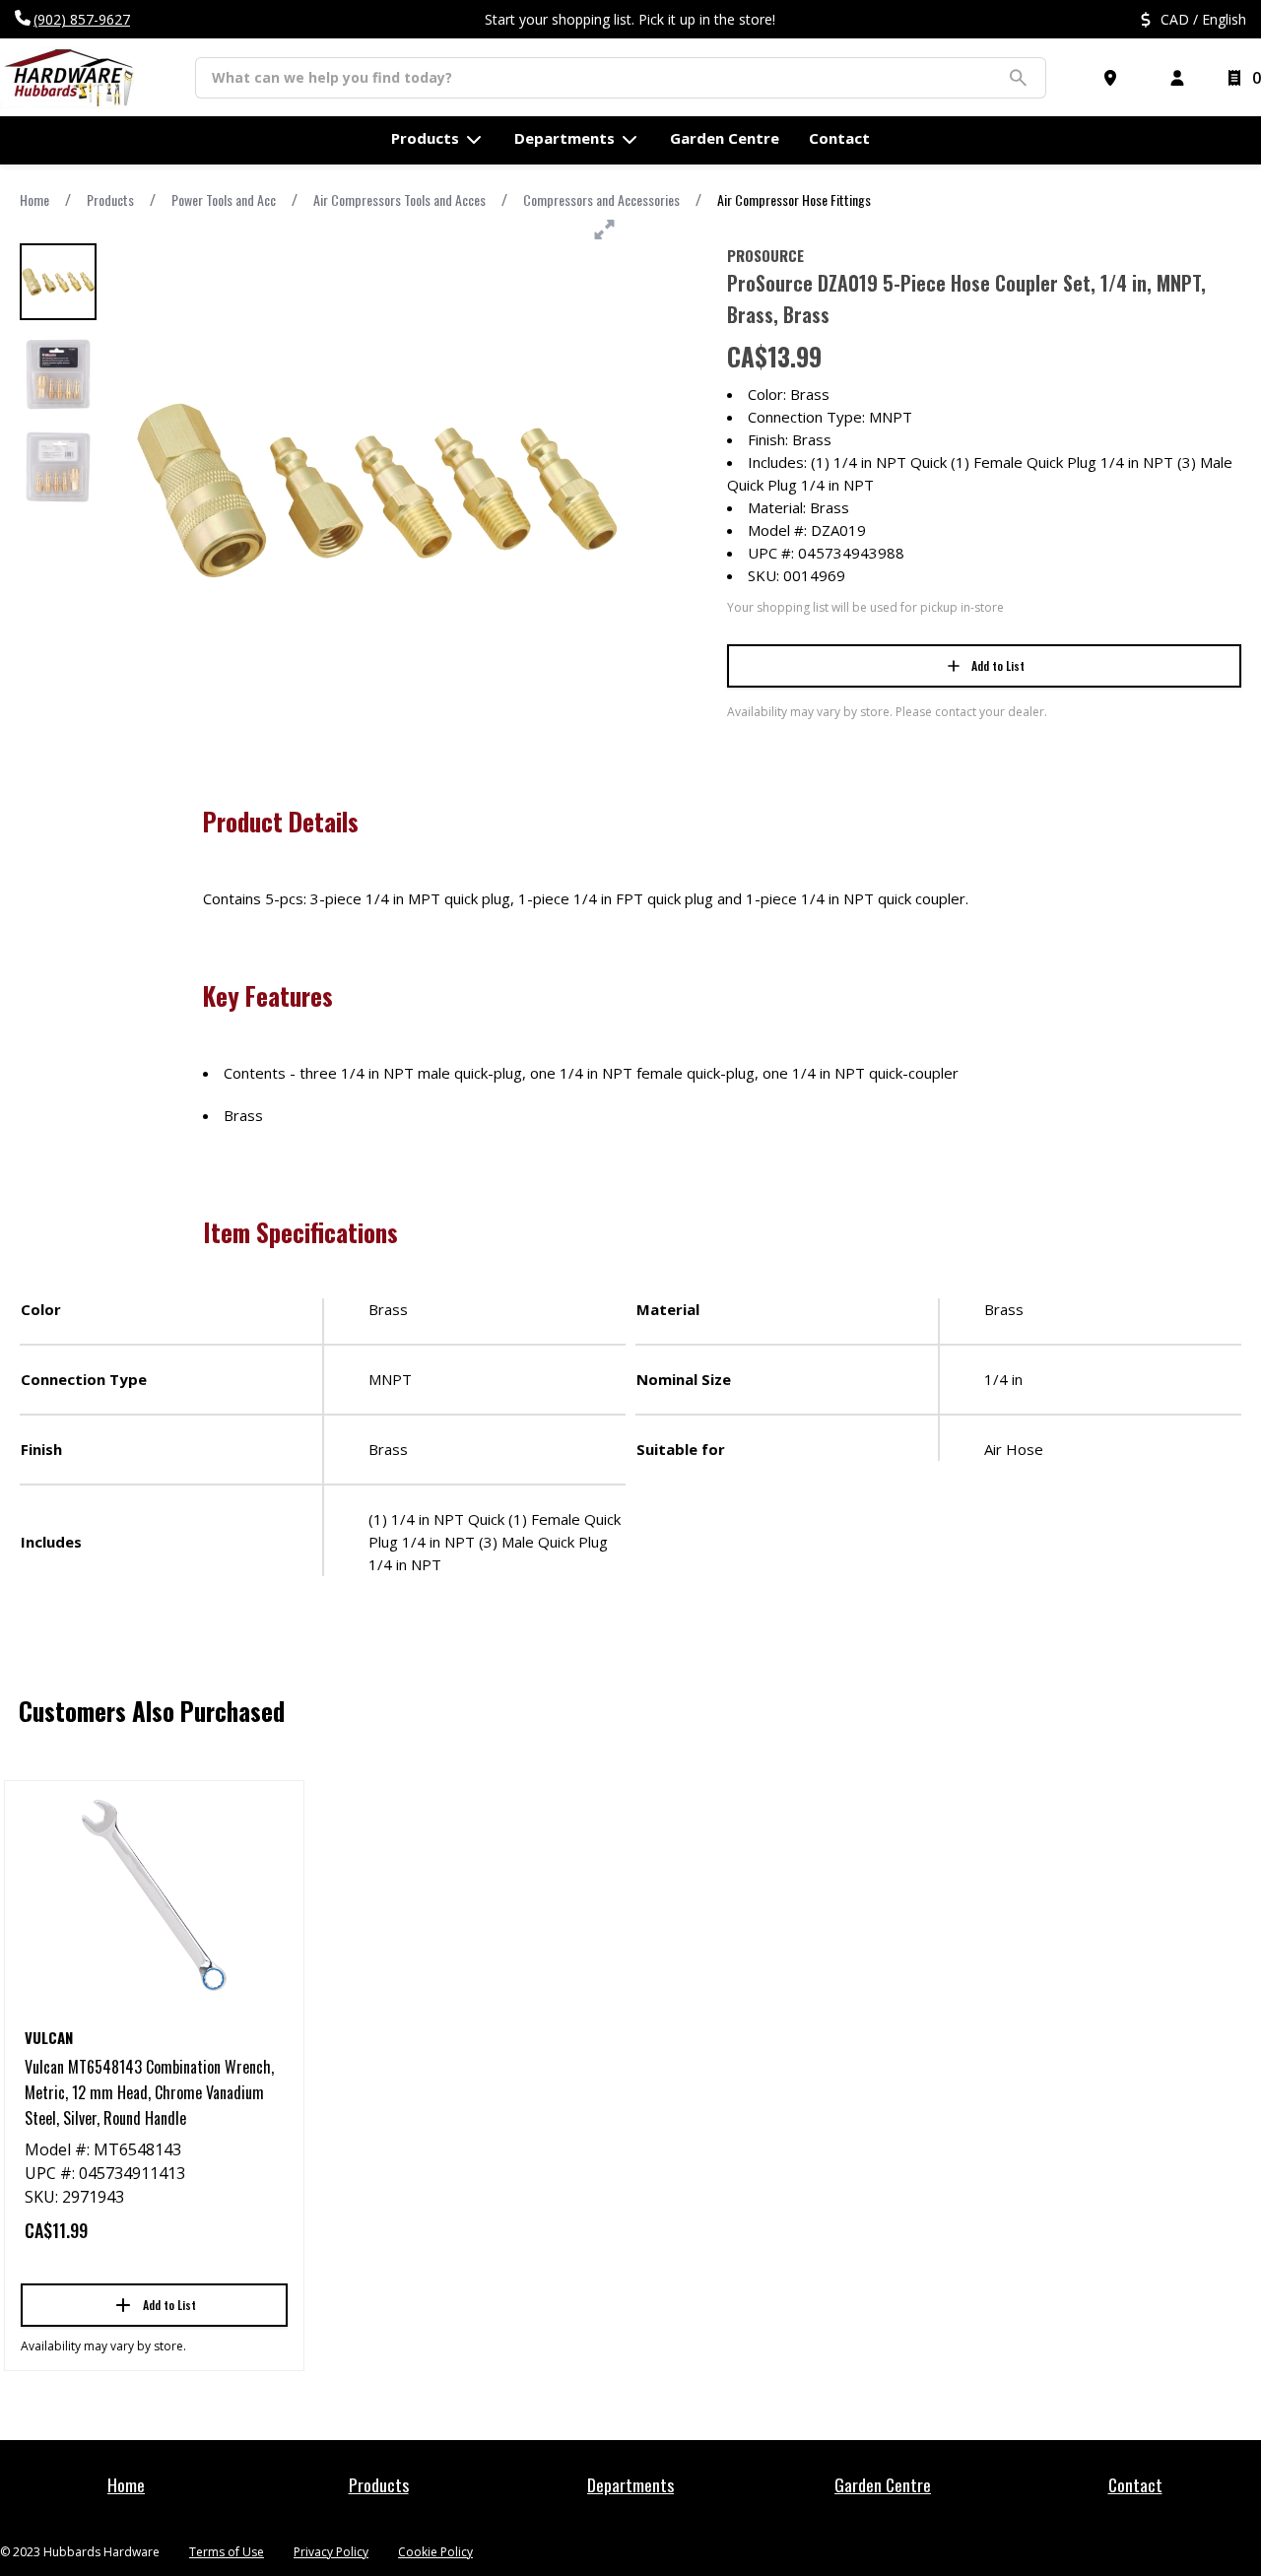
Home (34, 199)
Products (110, 199)
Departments (630, 2484)
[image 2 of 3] (58, 374)
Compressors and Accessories (601, 199)
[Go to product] (154, 1895)
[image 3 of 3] (58, 467)
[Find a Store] (1114, 78)
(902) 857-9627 (82, 19)
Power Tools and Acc (224, 199)
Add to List (998, 665)
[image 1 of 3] (58, 282)
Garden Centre (883, 2484)
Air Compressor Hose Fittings (794, 199)
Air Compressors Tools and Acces (399, 199)
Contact (1135, 2484)
